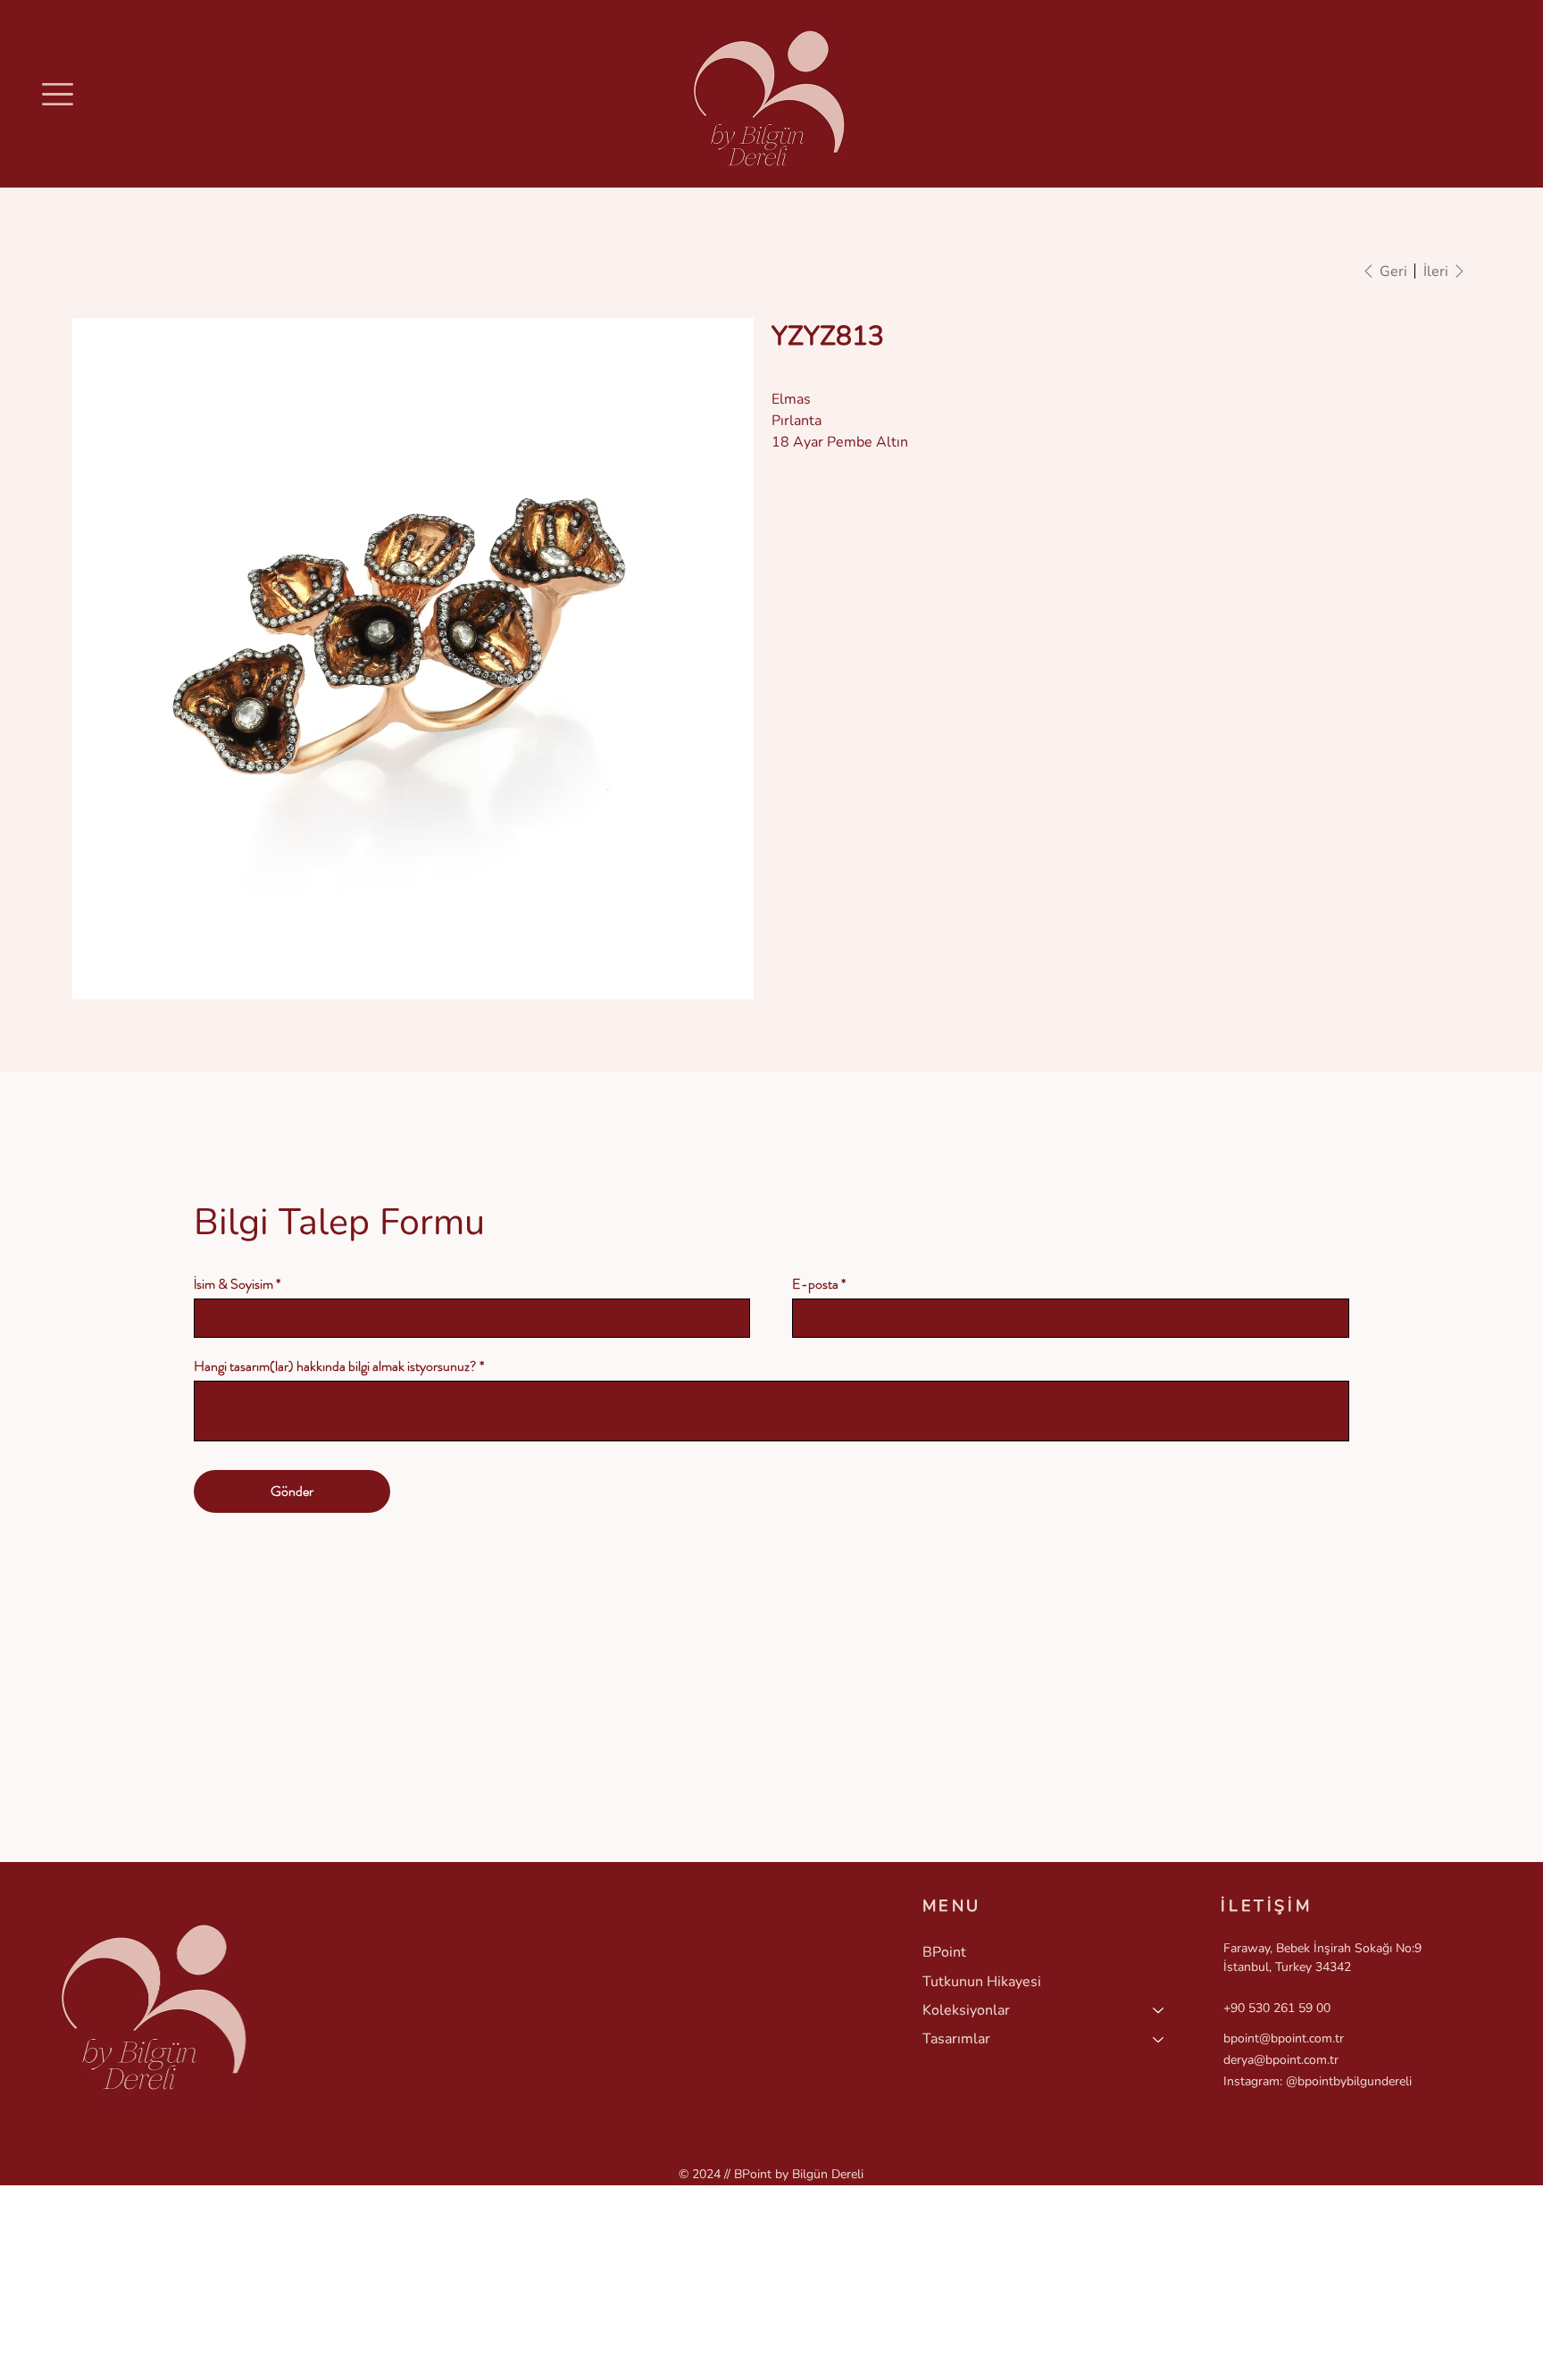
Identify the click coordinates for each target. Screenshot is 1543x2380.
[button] (58, 94)
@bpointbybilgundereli (1349, 2081)
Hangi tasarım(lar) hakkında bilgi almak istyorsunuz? (335, 1366)
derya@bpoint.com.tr (1281, 2060)
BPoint (944, 1952)
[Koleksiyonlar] (1159, 2010)
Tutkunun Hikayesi (982, 1982)
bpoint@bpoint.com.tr (1284, 2038)
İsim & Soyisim (234, 1284)
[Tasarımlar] (1159, 2039)
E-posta (815, 1284)
